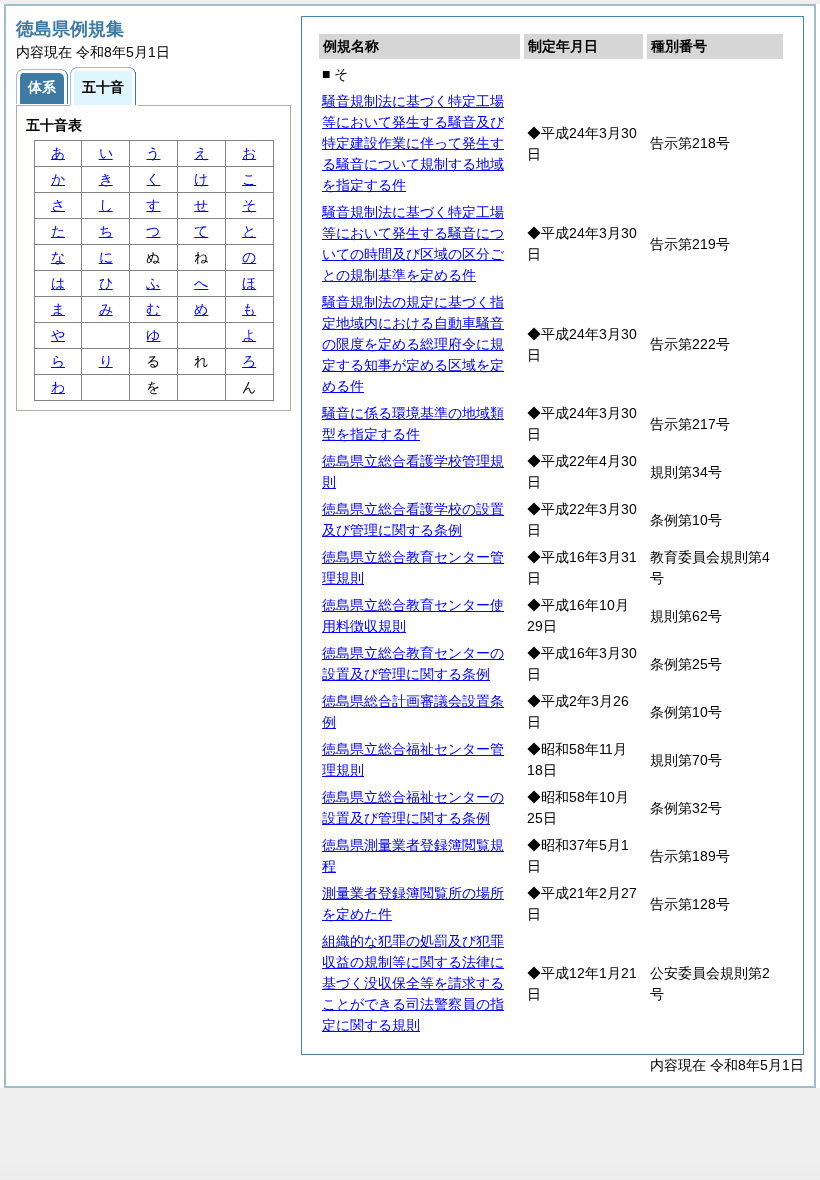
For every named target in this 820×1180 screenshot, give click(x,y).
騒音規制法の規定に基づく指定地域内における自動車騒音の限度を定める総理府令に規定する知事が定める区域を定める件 (413, 344)
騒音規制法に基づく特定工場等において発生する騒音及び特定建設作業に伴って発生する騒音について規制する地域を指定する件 (413, 143)
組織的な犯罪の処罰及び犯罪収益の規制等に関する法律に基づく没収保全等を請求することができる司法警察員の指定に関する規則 (413, 983)
